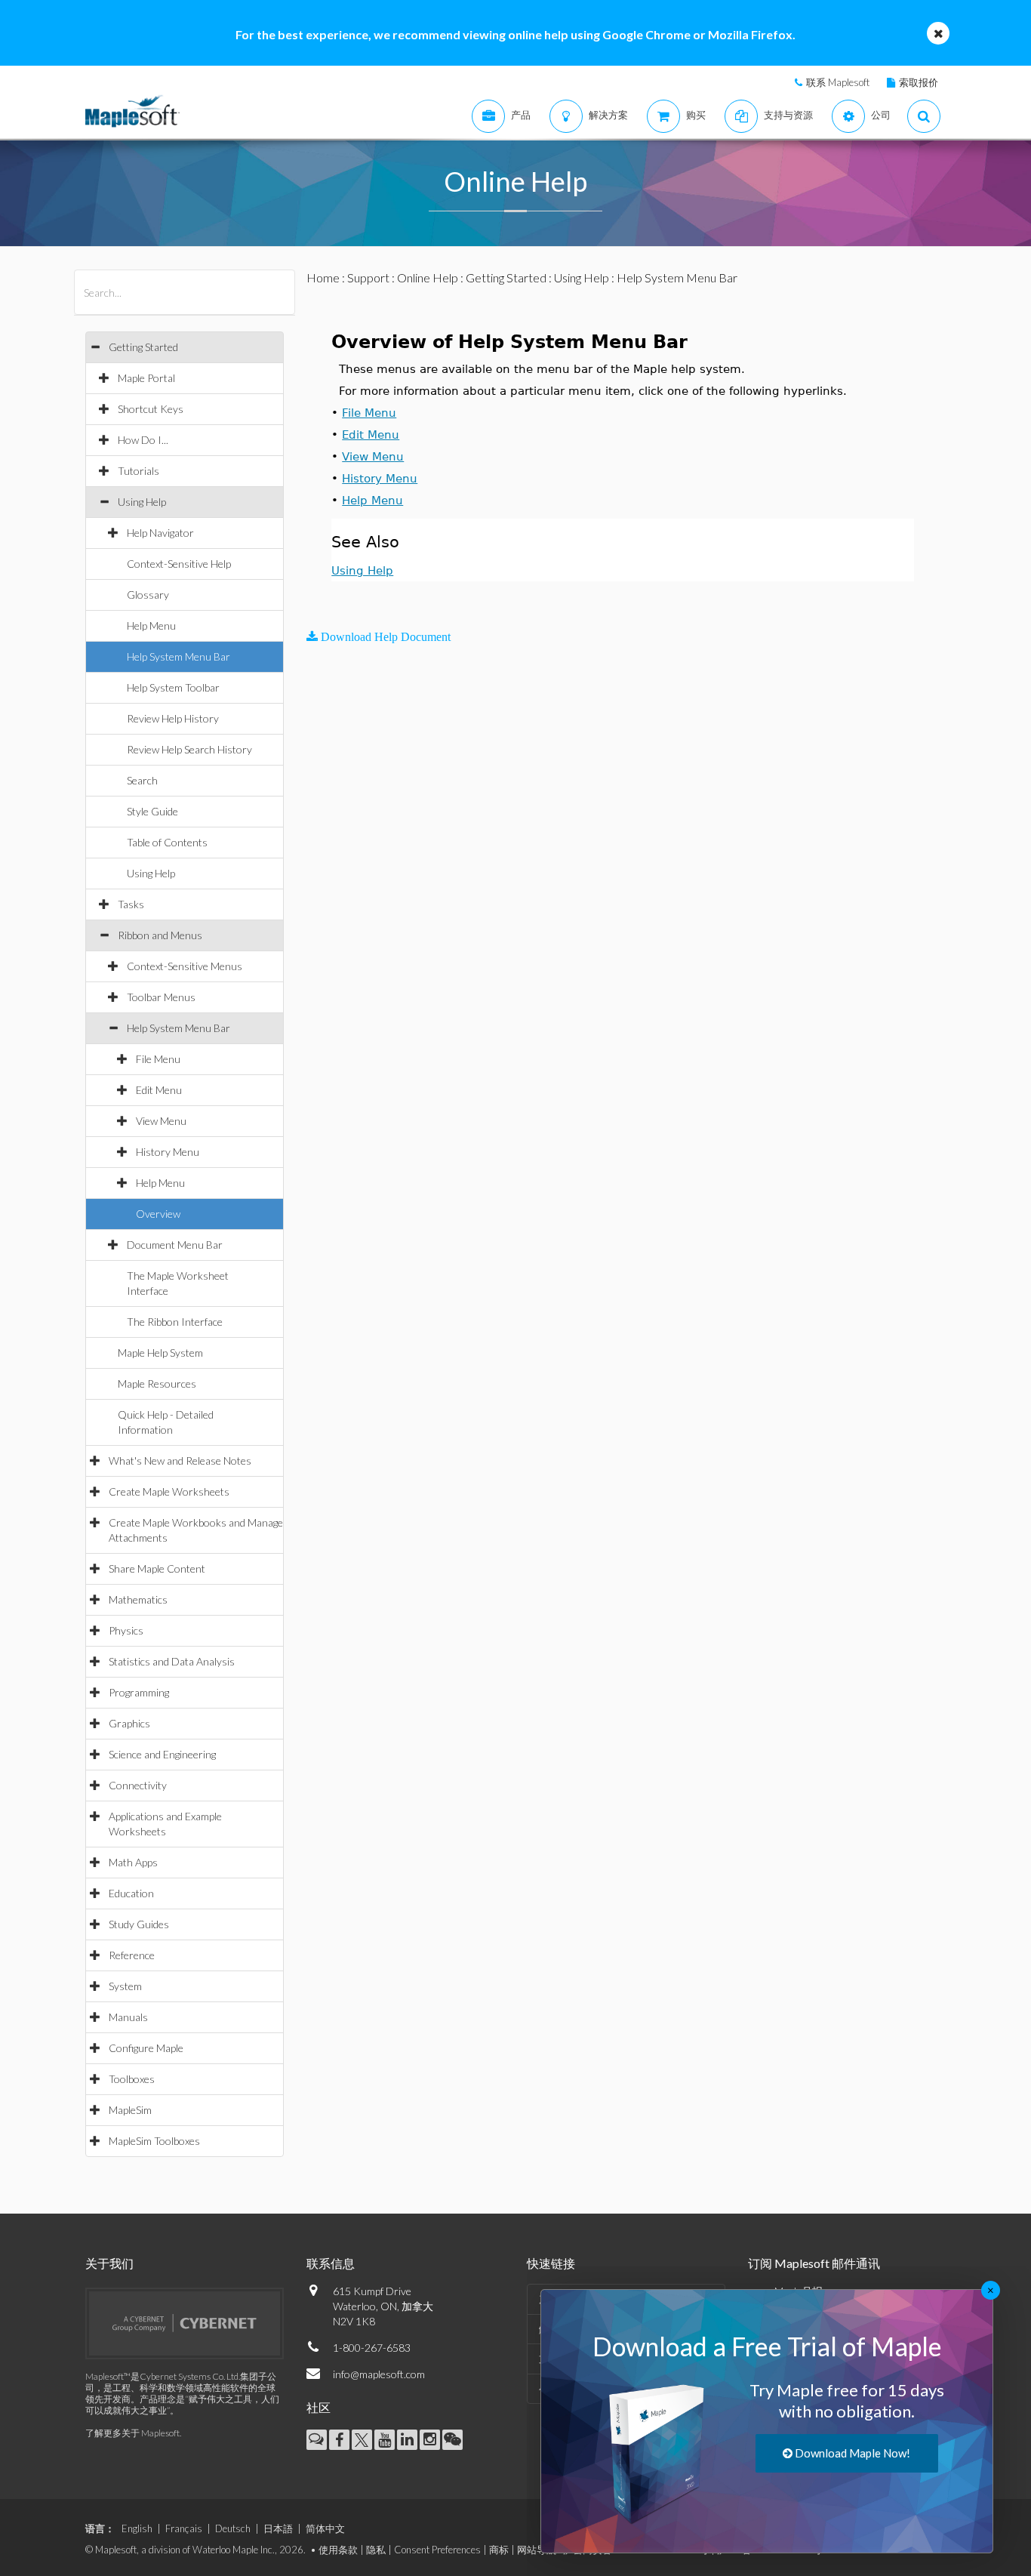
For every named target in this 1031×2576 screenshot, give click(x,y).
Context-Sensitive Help (179, 564)
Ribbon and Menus (160, 935)
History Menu (168, 1152)
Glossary (148, 595)
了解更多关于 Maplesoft (132, 2433)
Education (131, 1893)
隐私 (376, 2550)
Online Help (428, 277)
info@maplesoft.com (379, 2374)
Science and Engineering (162, 1754)
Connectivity (138, 1785)
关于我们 (109, 2263)
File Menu (158, 1059)
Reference (132, 1955)
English (137, 2528)
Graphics (129, 1723)
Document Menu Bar (175, 1245)
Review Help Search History (189, 749)
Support (368, 277)
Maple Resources (157, 1384)
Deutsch (233, 2528)
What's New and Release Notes (180, 1461)
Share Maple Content (157, 1568)
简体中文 (325, 2528)
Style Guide (152, 811)
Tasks (131, 904)
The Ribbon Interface (175, 1322)
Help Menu (151, 626)
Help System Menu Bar (179, 656)
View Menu (161, 1121)
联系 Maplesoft (838, 82)
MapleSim (130, 2110)
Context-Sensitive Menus (185, 966)
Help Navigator (160, 533)
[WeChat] (452, 2440)
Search (142, 780)
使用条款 (338, 2550)
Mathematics (138, 1599)
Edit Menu (159, 1090)
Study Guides (139, 1924)
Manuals (128, 2017)
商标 (499, 2550)
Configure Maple (146, 2048)
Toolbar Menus (161, 997)
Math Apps (133, 1862)
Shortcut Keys (151, 409)
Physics (126, 1630)
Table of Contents (167, 842)
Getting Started (143, 347)
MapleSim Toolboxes (154, 2141)
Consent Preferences (437, 2550)
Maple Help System (160, 1353)
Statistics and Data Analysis (172, 1661)
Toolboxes (132, 2079)
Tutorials (138, 471)
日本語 (278, 2528)
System (125, 1986)
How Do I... (143, 440)
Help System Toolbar (173, 687)
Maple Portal (146, 378)
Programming (139, 1692)
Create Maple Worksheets (169, 1491)
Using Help (142, 502)
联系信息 (331, 2263)
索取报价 (919, 82)
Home (323, 277)
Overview (158, 1214)
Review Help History (173, 718)
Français (184, 2528)
